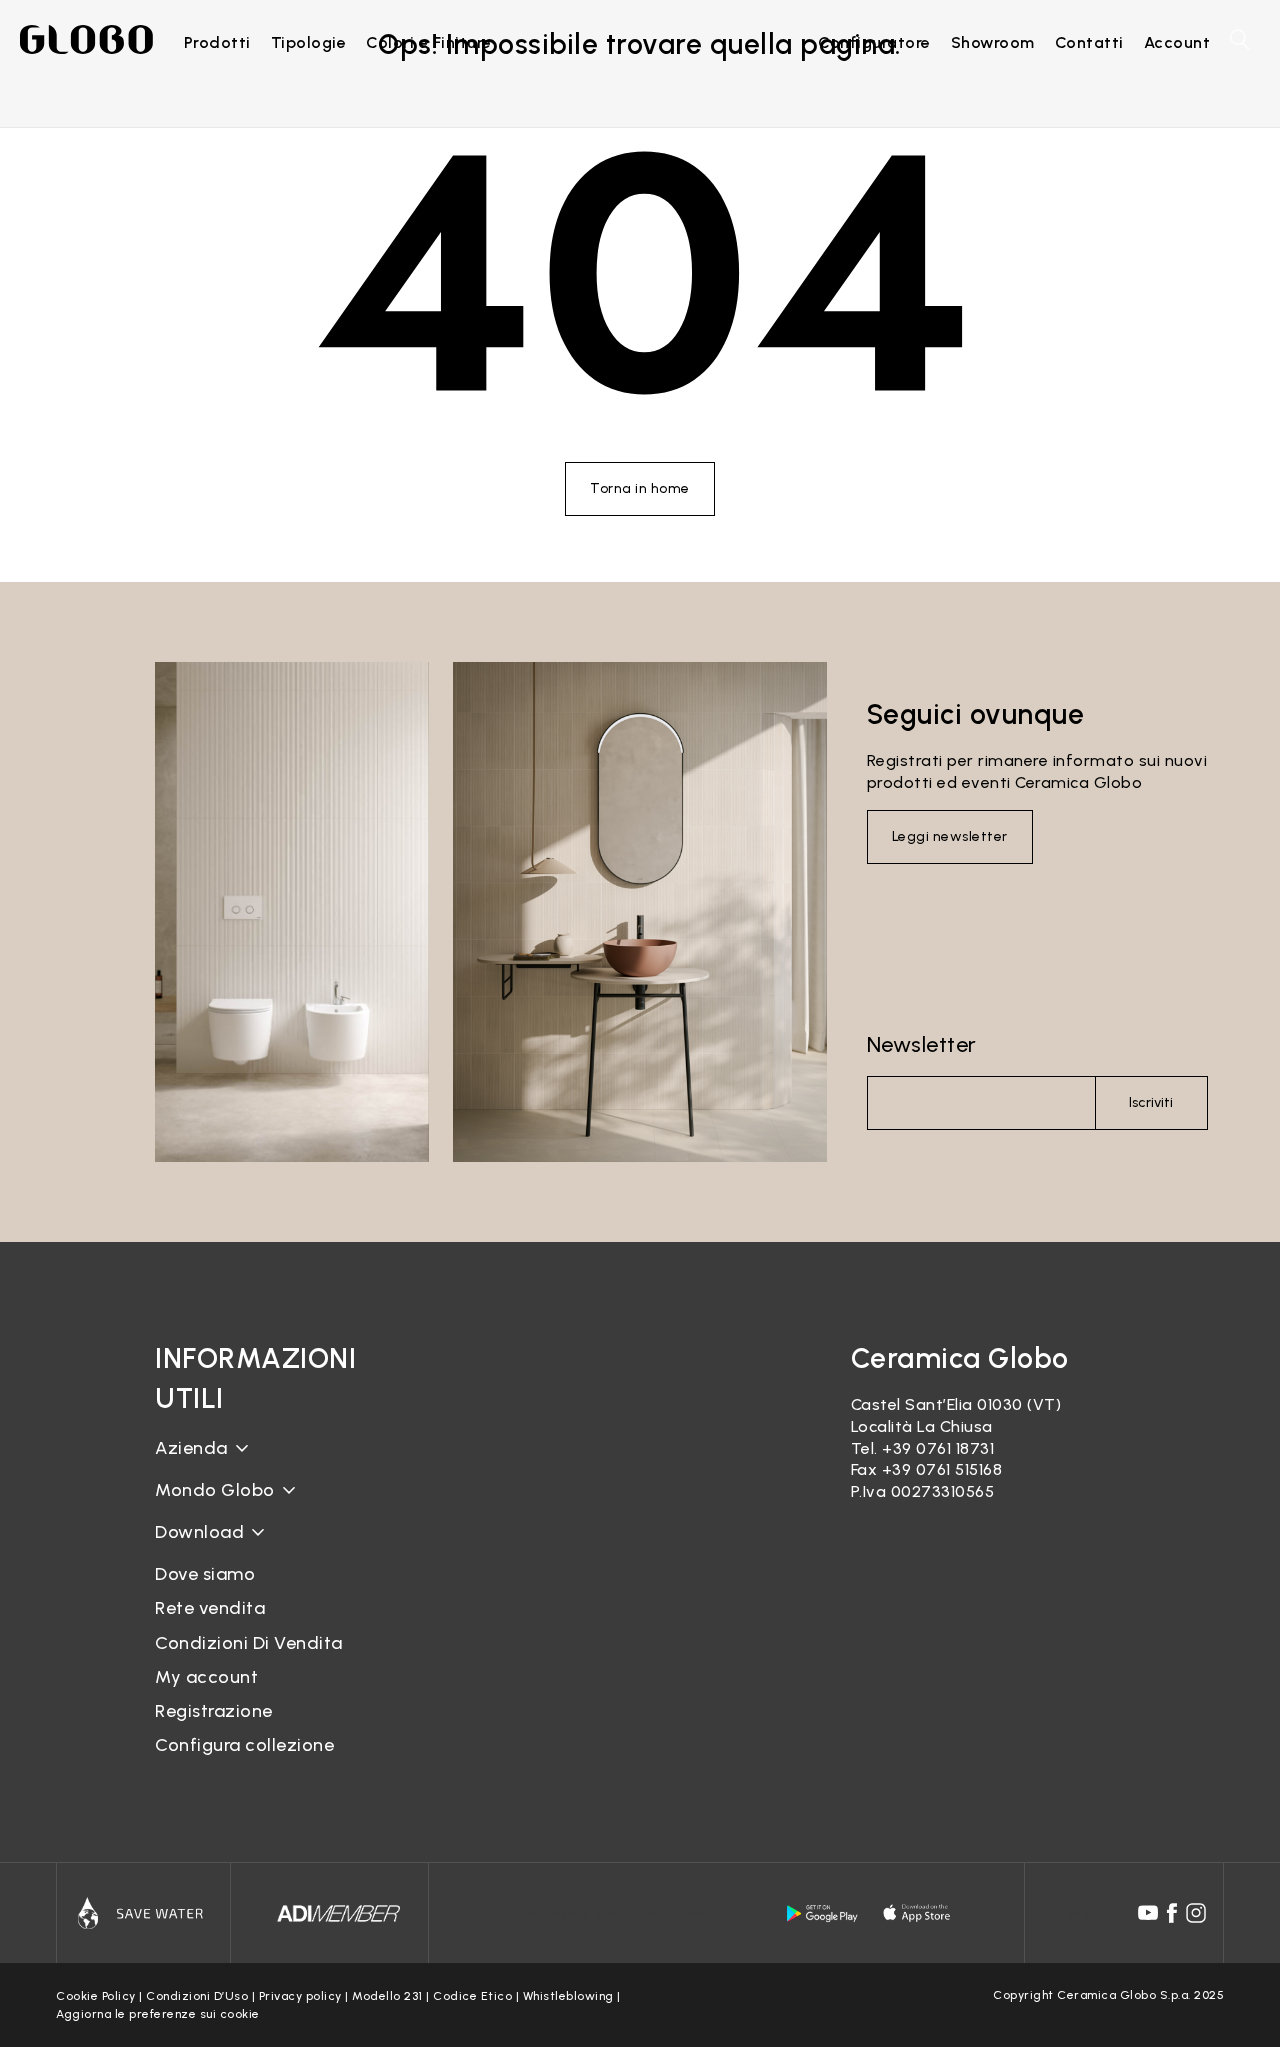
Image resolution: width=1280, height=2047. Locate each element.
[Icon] (143, 1913)
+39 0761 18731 (938, 1448)
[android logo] (822, 1913)
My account (206, 1677)
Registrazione (214, 1711)
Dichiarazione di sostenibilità (267, 1505)
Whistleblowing (568, 1996)
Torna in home (640, 488)
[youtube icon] (1148, 1913)
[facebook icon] (1172, 1913)
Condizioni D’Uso (197, 1996)
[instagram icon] (1196, 1913)
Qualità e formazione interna (270, 1539)
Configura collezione (244, 1745)
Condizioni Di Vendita (249, 1643)
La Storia (191, 1463)
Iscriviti (1151, 1102)
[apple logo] (918, 1913)
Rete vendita (210, 1608)
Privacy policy (300, 1996)
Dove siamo (205, 1574)
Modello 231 (387, 1996)
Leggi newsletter (950, 836)
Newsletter (922, 1044)
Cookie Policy (96, 1996)
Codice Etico (472, 1996)
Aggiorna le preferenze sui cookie (158, 2014)
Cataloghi (193, 1547)
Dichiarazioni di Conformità (262, 1564)
